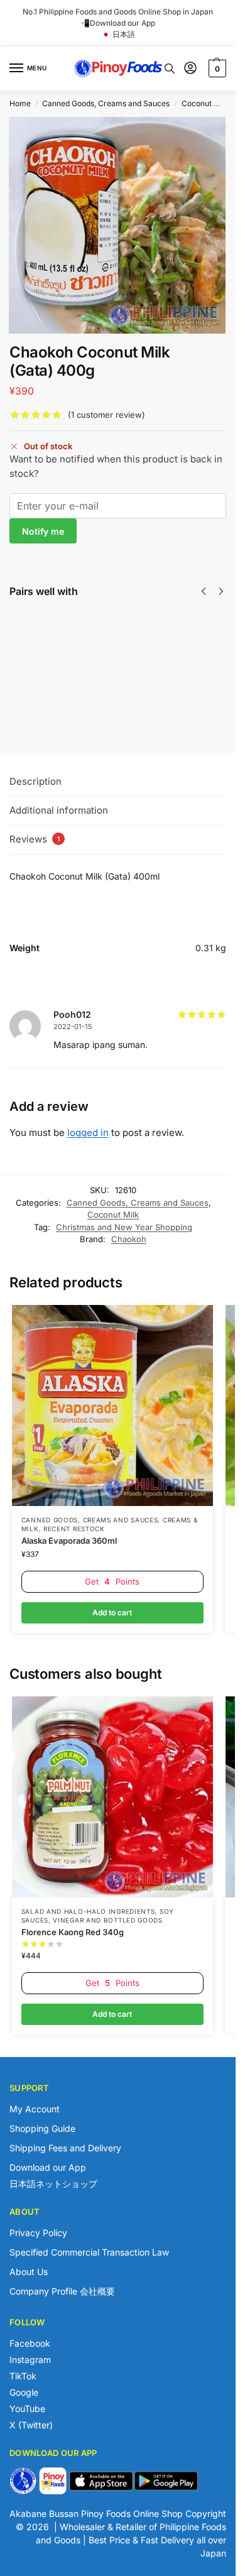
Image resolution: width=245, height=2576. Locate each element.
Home (20, 103)
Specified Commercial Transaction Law (89, 2252)
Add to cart (103, 679)
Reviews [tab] (35, 839)
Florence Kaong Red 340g (73, 1932)
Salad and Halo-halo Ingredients (88, 1911)
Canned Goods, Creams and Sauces (106, 103)
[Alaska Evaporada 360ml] (112, 1405)
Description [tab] (35, 781)
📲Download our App (118, 23)
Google (24, 2392)
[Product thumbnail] (46, 652)
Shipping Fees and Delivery (65, 2148)
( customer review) (106, 415)
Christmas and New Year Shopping (124, 1227)
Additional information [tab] (59, 810)
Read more (224, 705)
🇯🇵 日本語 (118, 34)
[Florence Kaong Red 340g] (112, 1797)
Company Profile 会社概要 (62, 2291)
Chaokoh (129, 1239)
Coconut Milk (205, 103)
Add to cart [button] (112, 1613)
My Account (35, 2109)
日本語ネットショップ (53, 2184)
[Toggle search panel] (170, 68)
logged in (88, 1132)
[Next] (221, 591)
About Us (29, 2272)
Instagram (30, 2360)
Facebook (30, 2343)
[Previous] (204, 591)
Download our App (48, 2167)
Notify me (43, 531)
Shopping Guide (42, 2128)
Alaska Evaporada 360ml (69, 1541)
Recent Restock (74, 1529)
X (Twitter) (31, 2425)
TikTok (23, 2376)
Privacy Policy (38, 2233)
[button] (216, 68)
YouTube (27, 2409)
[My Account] (190, 69)
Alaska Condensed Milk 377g (107, 629)
